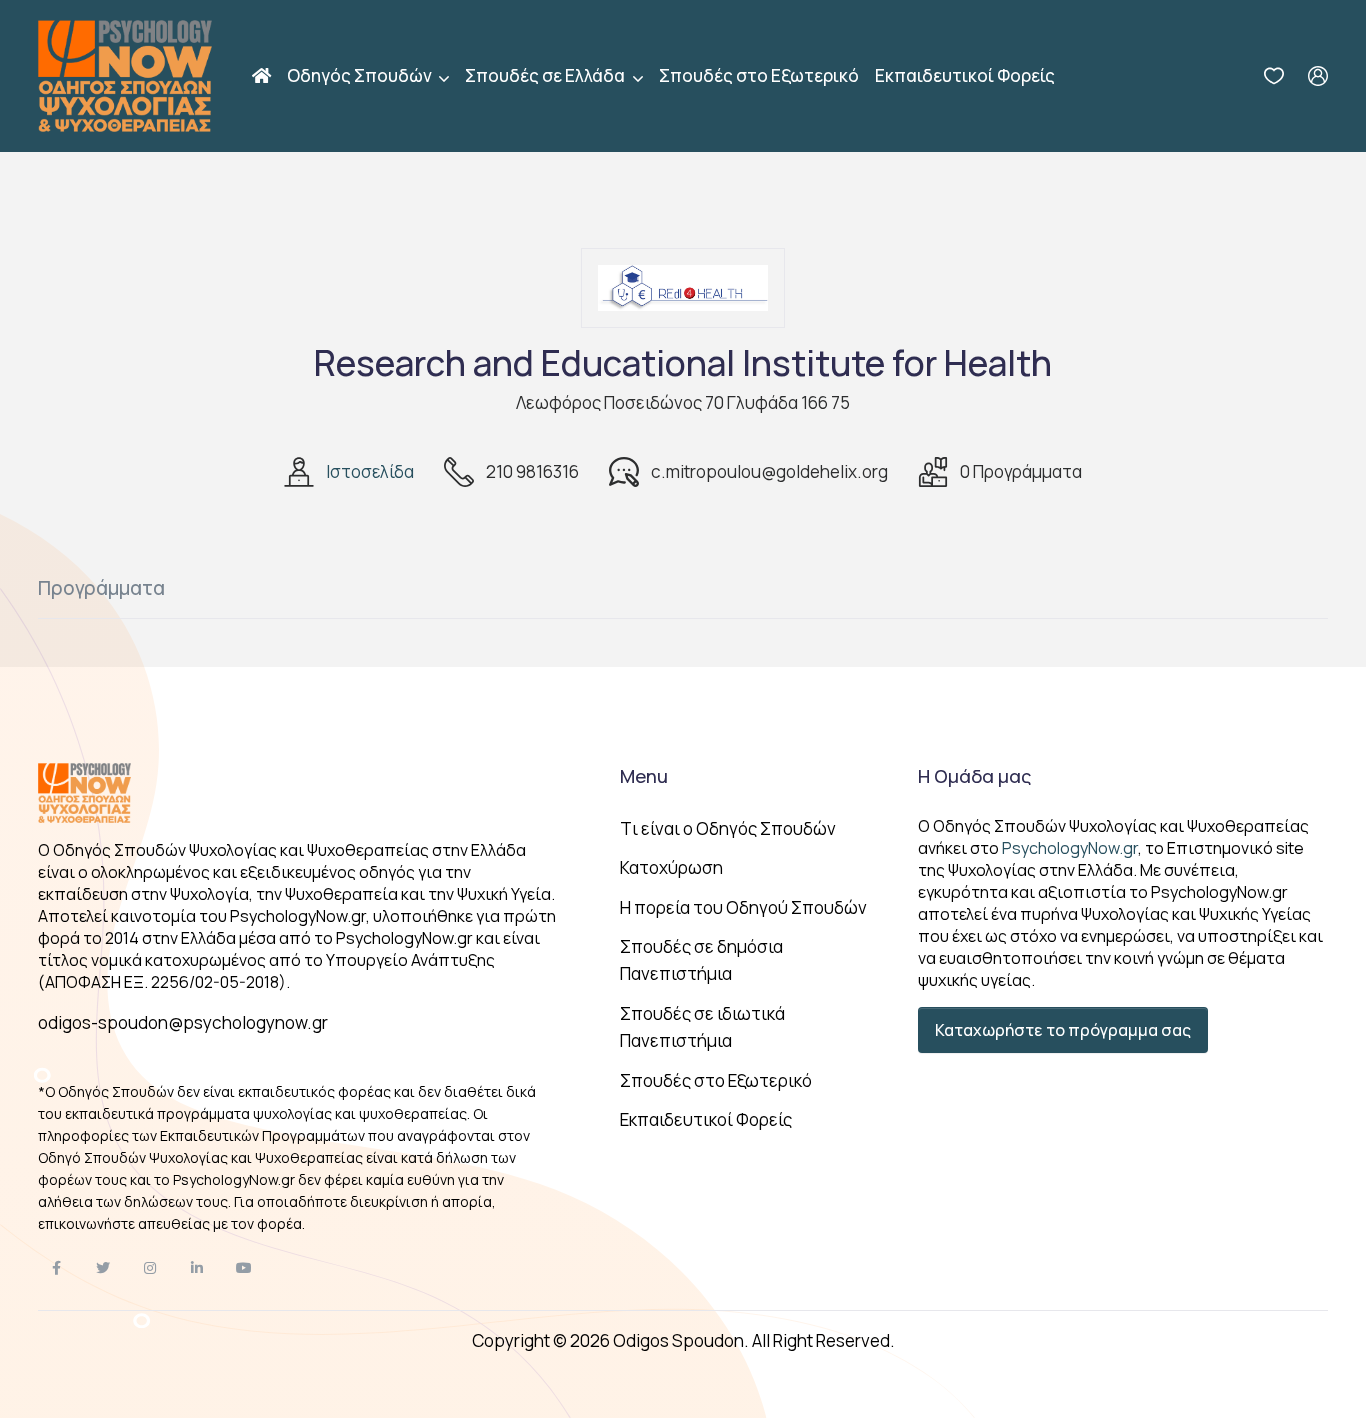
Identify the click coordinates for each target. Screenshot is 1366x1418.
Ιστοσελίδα (370, 471)
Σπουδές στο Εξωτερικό (759, 75)
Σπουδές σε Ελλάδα (546, 75)
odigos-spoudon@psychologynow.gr (183, 1022)
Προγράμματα (101, 588)
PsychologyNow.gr (1070, 848)
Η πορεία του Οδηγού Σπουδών (743, 907)
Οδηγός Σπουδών (361, 75)
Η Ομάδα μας (974, 776)
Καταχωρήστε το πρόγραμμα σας (1063, 1030)
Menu (644, 776)
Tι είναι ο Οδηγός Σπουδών (728, 828)
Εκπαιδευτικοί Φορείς (965, 75)
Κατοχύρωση (671, 867)
